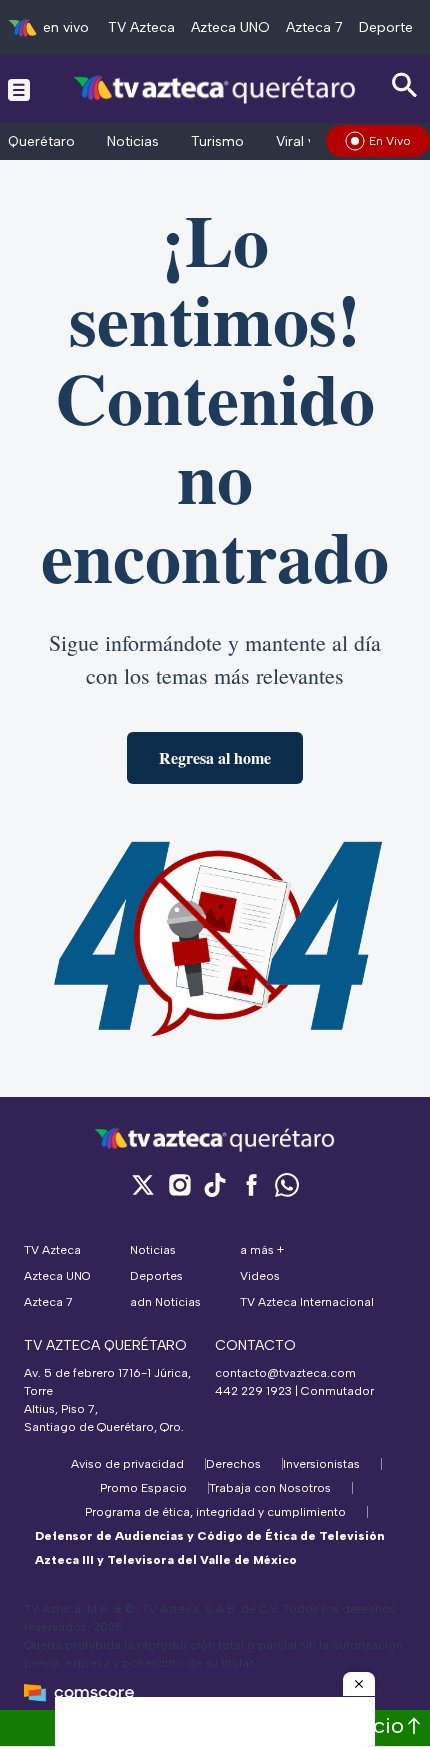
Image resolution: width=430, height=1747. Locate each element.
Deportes (389, 27)
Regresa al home (215, 757)
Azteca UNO (230, 27)
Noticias (133, 141)
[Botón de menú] (19, 89)
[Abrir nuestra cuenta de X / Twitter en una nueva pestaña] (143, 1184)
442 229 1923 (253, 1391)
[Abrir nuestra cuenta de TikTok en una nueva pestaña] (215, 1184)
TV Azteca (141, 27)
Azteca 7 (314, 27)
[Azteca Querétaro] (215, 88)
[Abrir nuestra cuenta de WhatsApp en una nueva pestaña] (287, 1184)
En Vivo (390, 141)
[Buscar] (405, 85)
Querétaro (41, 141)
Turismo (217, 141)
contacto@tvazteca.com (285, 1373)
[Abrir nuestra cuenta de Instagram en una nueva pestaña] (179, 1184)
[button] (359, 1684)
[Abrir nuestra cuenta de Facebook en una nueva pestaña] (251, 1184)
